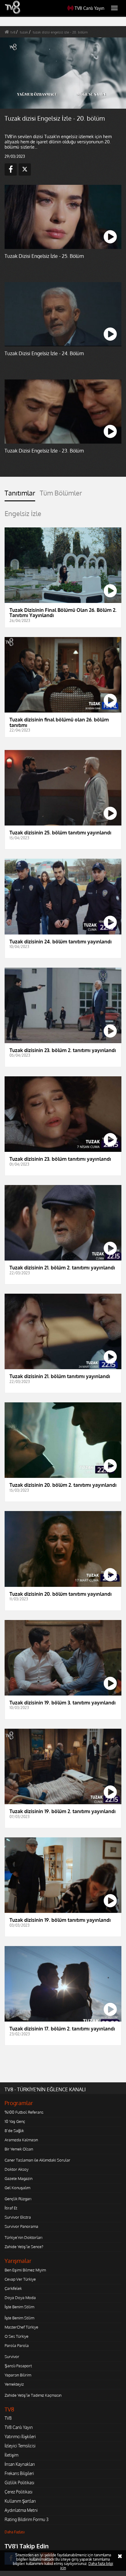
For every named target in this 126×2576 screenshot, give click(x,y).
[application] (63, 1288)
